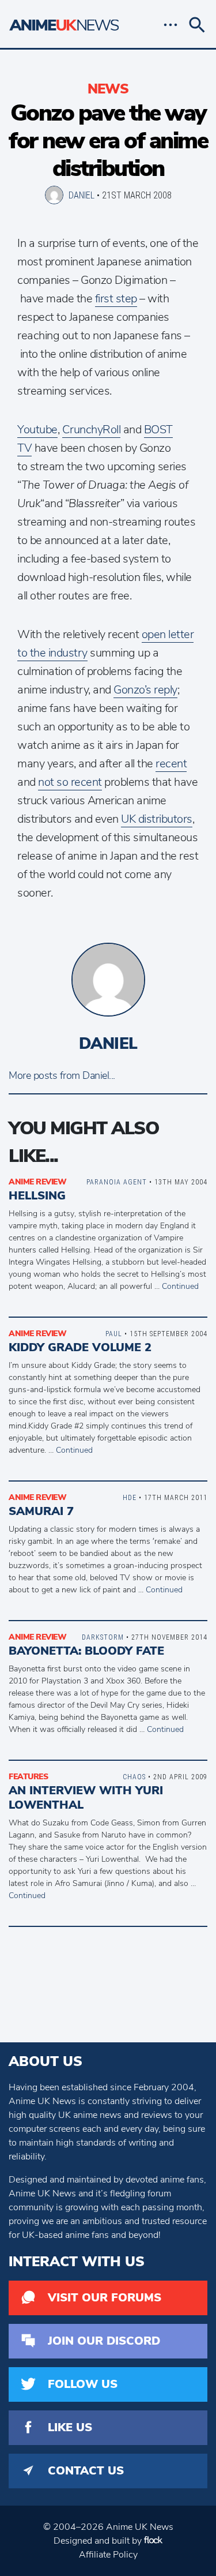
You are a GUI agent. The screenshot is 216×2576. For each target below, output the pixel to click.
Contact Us (86, 2471)
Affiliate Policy (108, 2555)
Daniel (82, 195)
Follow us (83, 2384)
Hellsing (37, 1196)
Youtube (37, 430)
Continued (180, 1286)
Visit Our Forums (105, 2298)
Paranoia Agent (117, 1182)
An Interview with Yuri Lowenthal (86, 1798)
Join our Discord (104, 2341)
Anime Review (37, 1182)
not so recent (70, 782)
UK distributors (157, 819)
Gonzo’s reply (145, 690)
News (108, 89)
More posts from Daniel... (62, 1075)
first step (116, 299)
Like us (70, 2427)
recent (171, 764)
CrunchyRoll (92, 430)
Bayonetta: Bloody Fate (86, 1651)
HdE (130, 1497)
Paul (114, 1334)
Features (28, 1777)
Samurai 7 (41, 1511)
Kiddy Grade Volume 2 (80, 1347)
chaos (134, 1777)
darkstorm (103, 1637)
